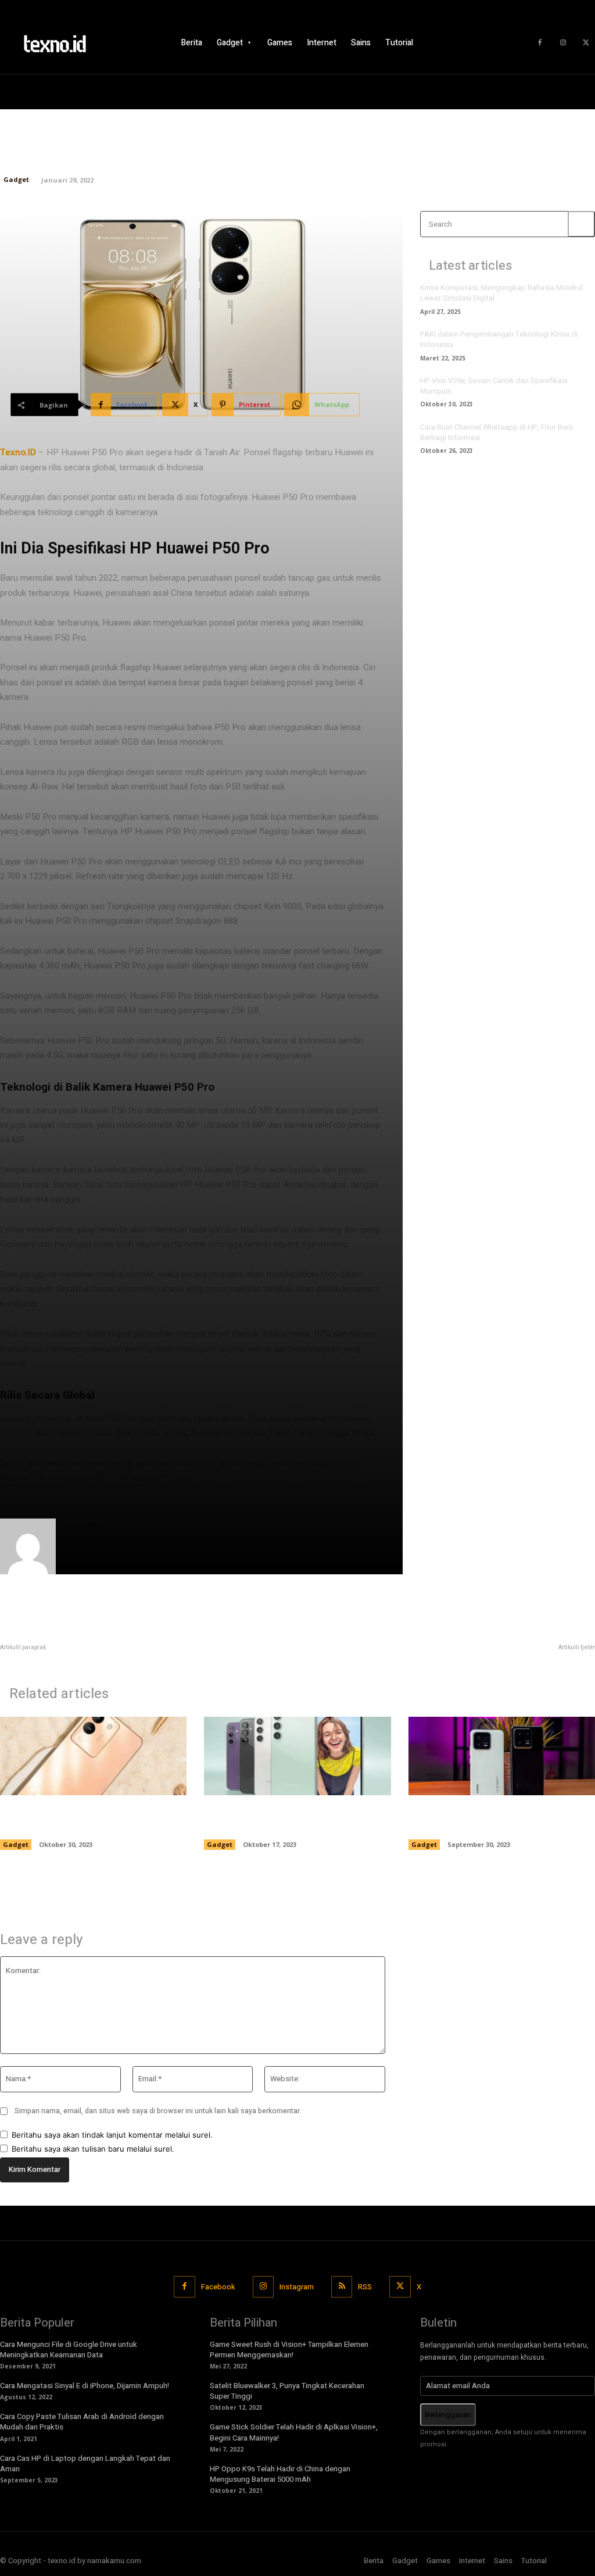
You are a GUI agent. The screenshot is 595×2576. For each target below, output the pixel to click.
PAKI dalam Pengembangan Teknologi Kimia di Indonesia (499, 339)
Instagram (297, 2287)
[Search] (581, 224)
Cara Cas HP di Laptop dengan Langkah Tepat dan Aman (85, 2464)
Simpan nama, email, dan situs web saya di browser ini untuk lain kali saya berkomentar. (158, 2111)
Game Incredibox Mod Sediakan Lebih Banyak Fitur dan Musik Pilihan (479, 1660)
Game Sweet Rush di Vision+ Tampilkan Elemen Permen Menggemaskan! (289, 2350)
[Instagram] (563, 43)
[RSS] (342, 2286)
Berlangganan (448, 2415)
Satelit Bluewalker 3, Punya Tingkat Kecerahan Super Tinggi (287, 2391)
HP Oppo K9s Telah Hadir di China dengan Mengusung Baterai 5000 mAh (280, 2474)
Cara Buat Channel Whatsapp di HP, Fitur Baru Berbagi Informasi (497, 432)
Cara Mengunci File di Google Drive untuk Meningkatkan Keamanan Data (69, 2350)
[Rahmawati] (28, 1546)
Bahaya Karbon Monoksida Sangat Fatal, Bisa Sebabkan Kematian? (114, 1660)
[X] (586, 43)
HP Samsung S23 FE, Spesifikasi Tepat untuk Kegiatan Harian (294, 1819)
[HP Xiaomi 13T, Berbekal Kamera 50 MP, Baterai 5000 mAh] (502, 1756)
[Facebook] (540, 43)
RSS (365, 2287)
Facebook (218, 2287)
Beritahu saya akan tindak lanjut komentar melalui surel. (112, 2135)
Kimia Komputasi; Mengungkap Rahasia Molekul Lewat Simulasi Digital (501, 293)
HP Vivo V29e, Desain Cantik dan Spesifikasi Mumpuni (494, 386)
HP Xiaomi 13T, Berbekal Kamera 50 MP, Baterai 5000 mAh (492, 1819)
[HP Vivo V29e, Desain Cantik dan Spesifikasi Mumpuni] (93, 1756)
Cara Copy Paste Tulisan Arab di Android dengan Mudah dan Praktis (82, 2422)
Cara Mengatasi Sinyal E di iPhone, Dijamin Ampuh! (85, 2386)
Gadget (16, 179)
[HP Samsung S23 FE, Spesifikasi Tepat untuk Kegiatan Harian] (297, 1756)
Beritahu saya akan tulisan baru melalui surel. (93, 2149)
